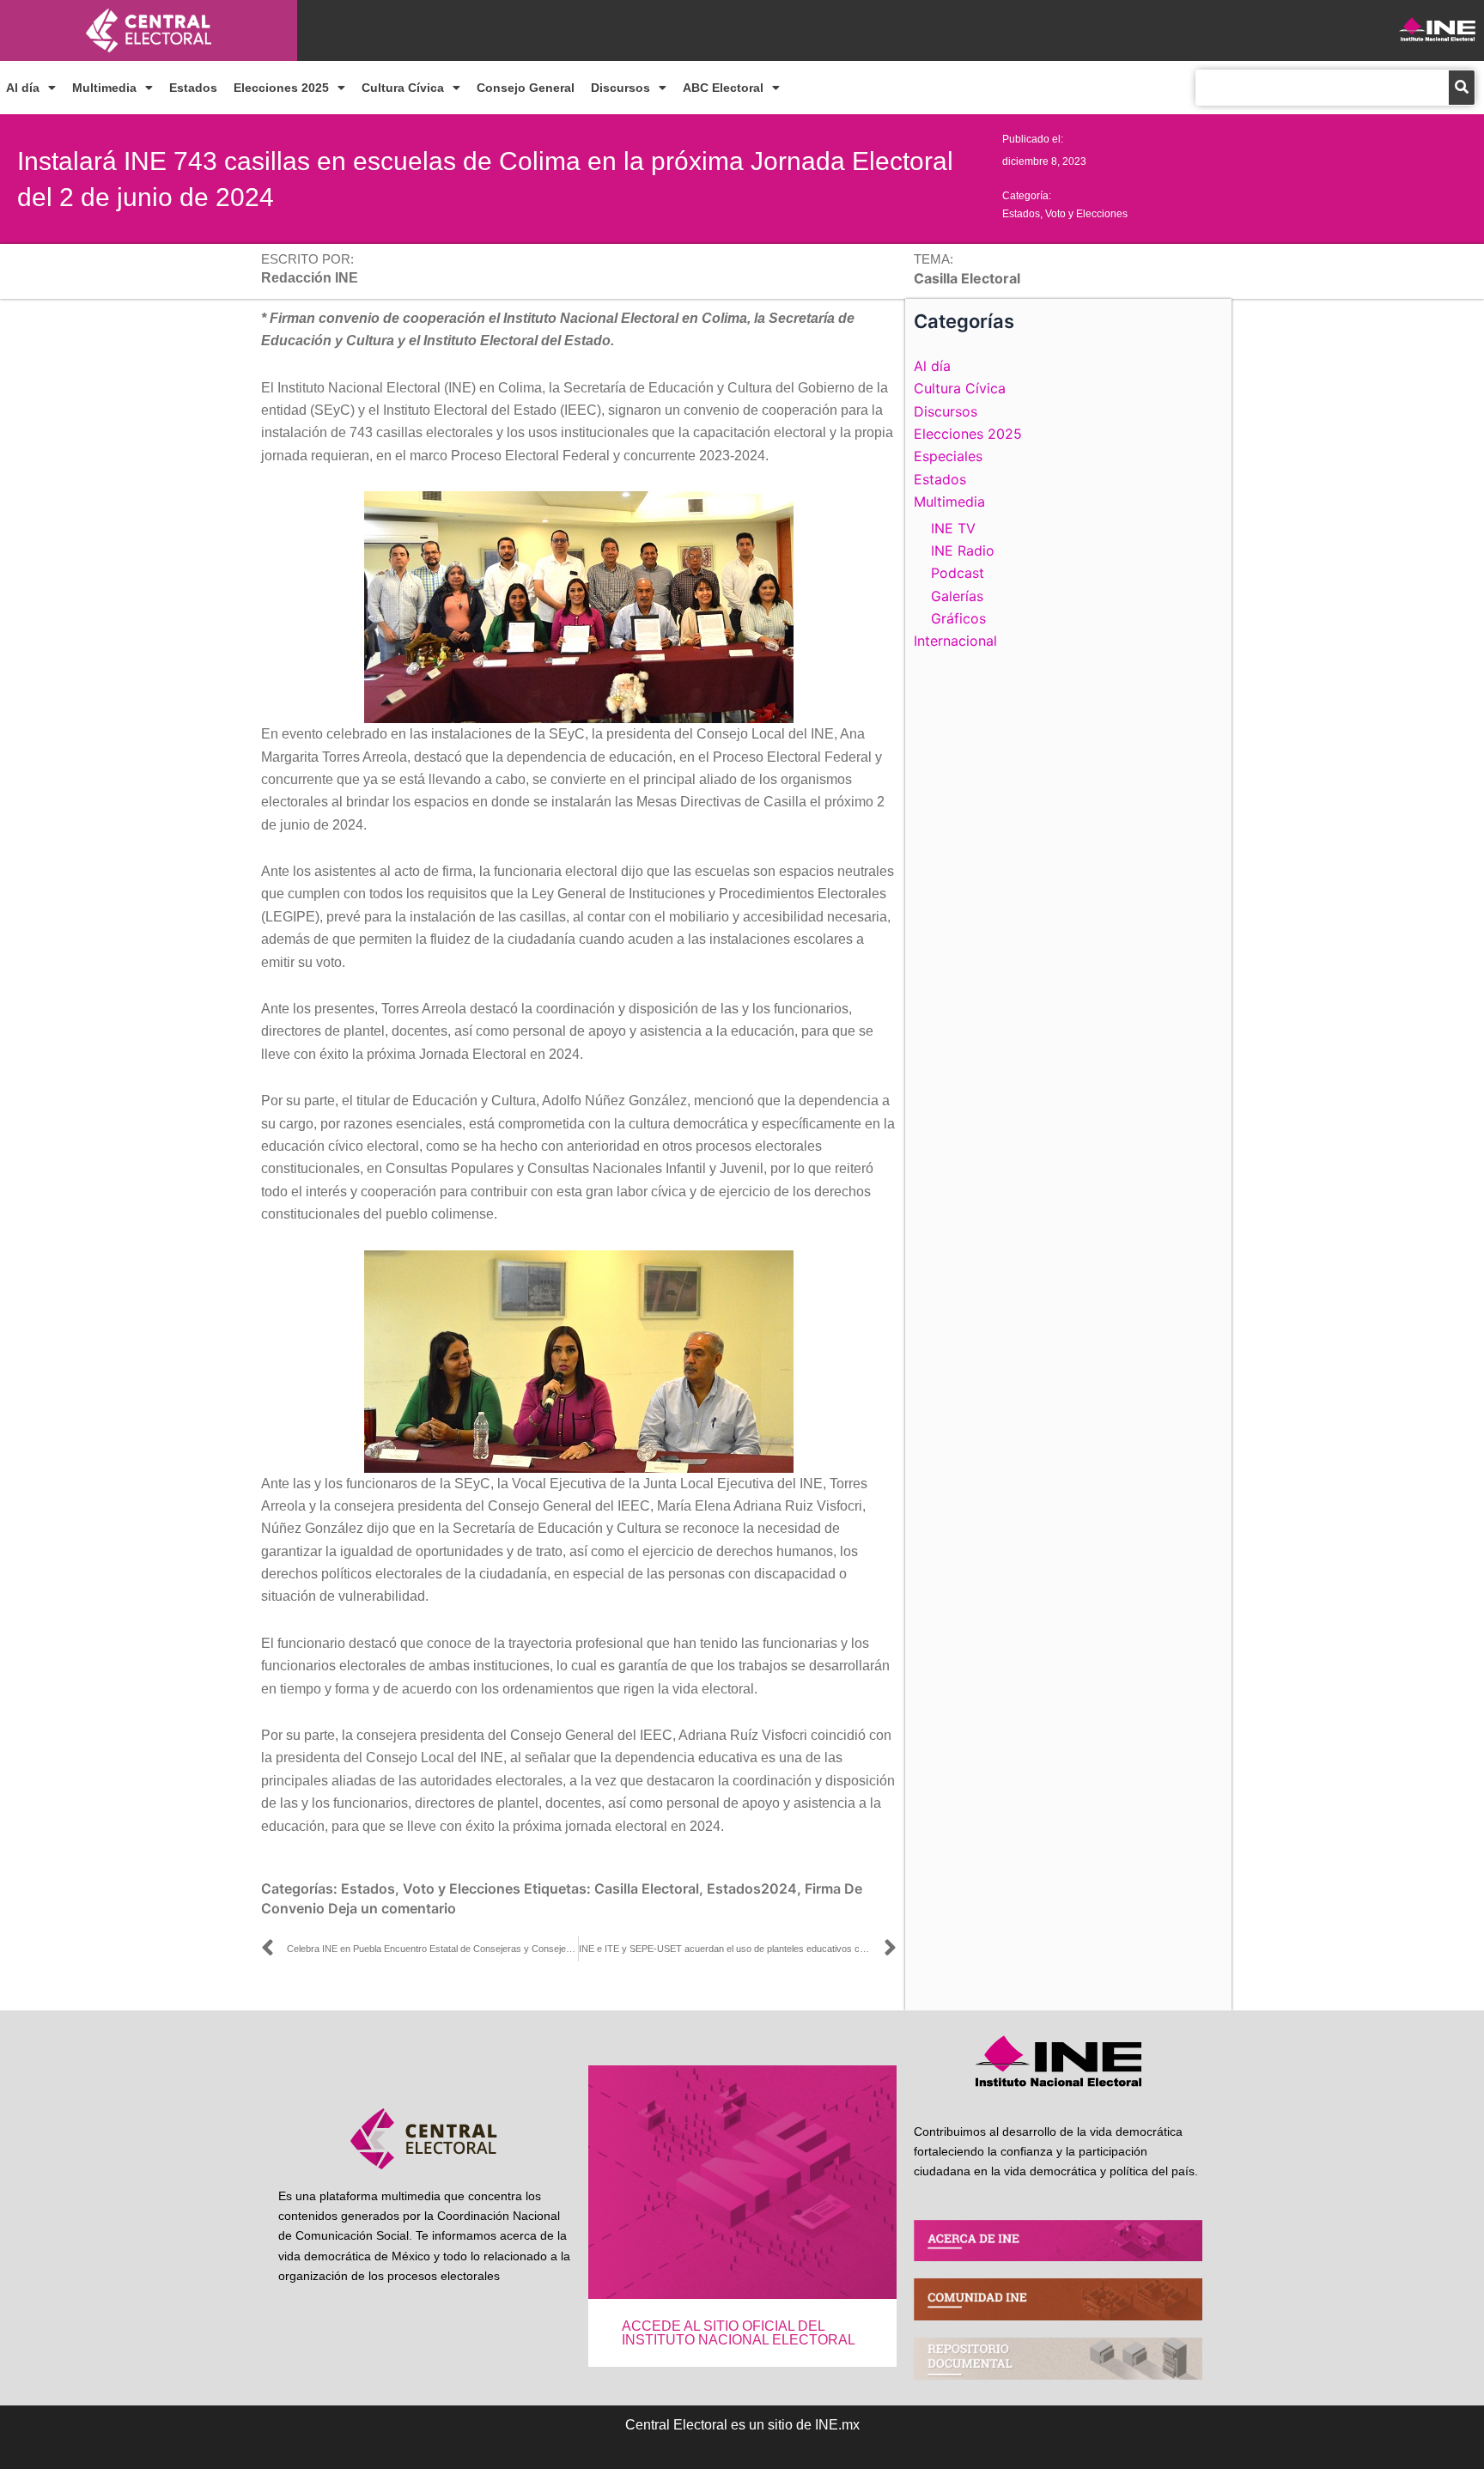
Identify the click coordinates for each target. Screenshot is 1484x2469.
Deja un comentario (392, 1908)
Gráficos (958, 618)
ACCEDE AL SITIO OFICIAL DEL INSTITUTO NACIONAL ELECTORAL (739, 2333)
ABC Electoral (723, 88)
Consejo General (526, 88)
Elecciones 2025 (281, 88)
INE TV (953, 528)
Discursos (620, 88)
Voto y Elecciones (1086, 214)
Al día (23, 88)
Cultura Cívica (403, 88)
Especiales (948, 456)
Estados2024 (752, 1888)
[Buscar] (1462, 88)
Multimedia (104, 88)
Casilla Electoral (647, 1888)
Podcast (958, 573)
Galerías (957, 596)
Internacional (955, 641)
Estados (193, 88)
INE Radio (963, 550)
